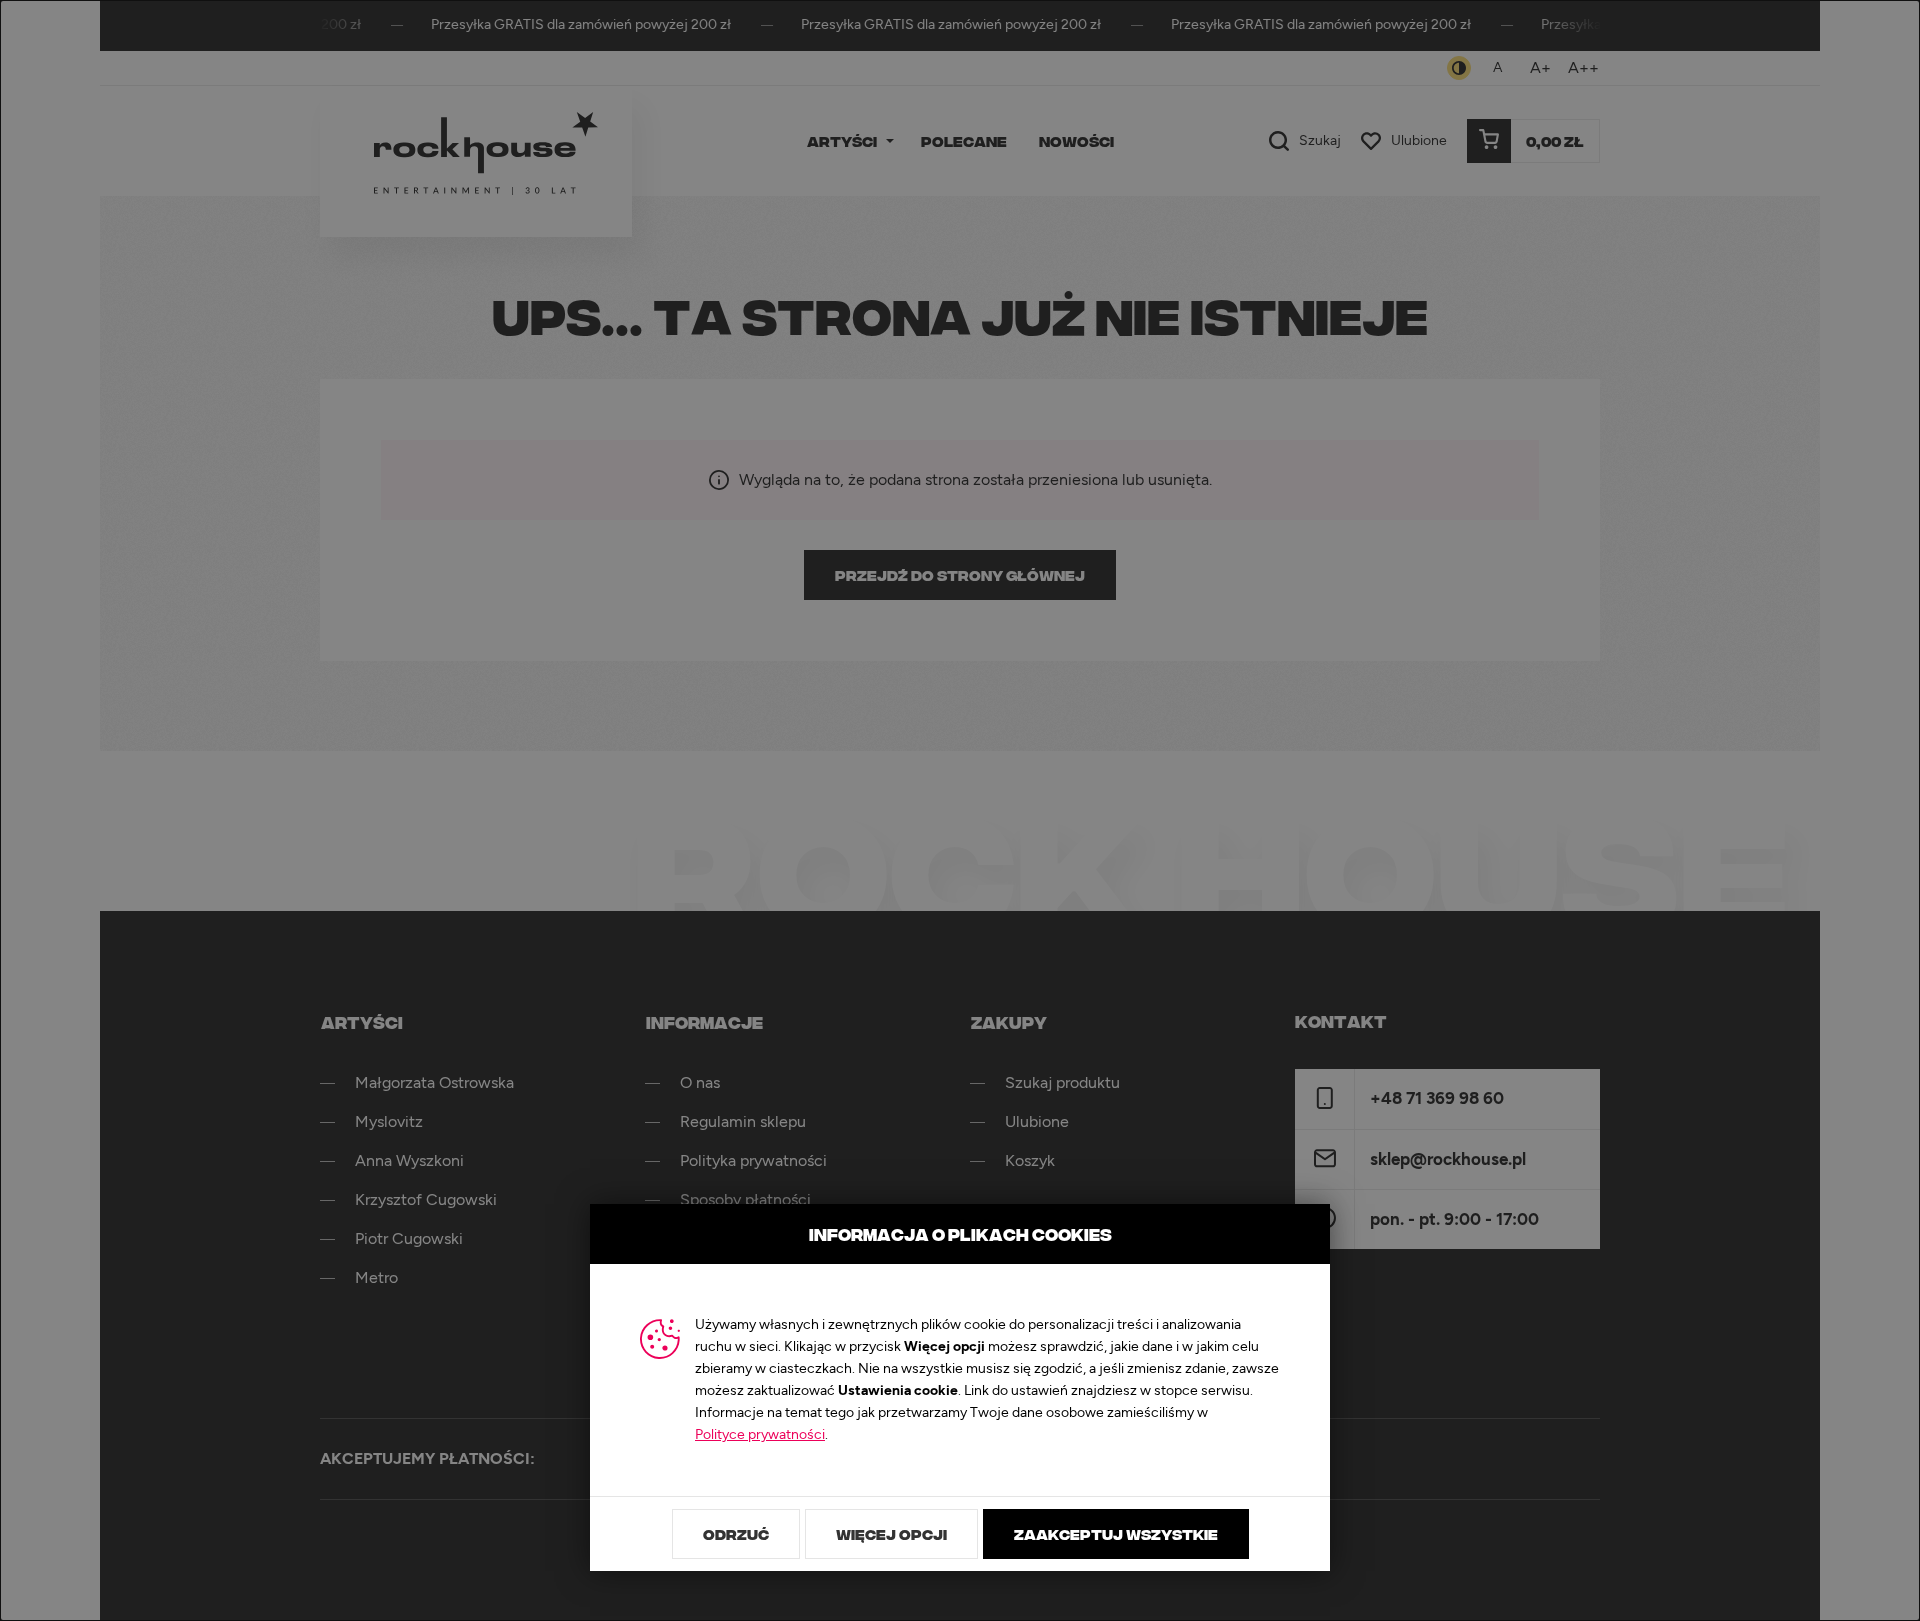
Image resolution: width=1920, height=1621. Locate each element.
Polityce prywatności (760, 1435)
